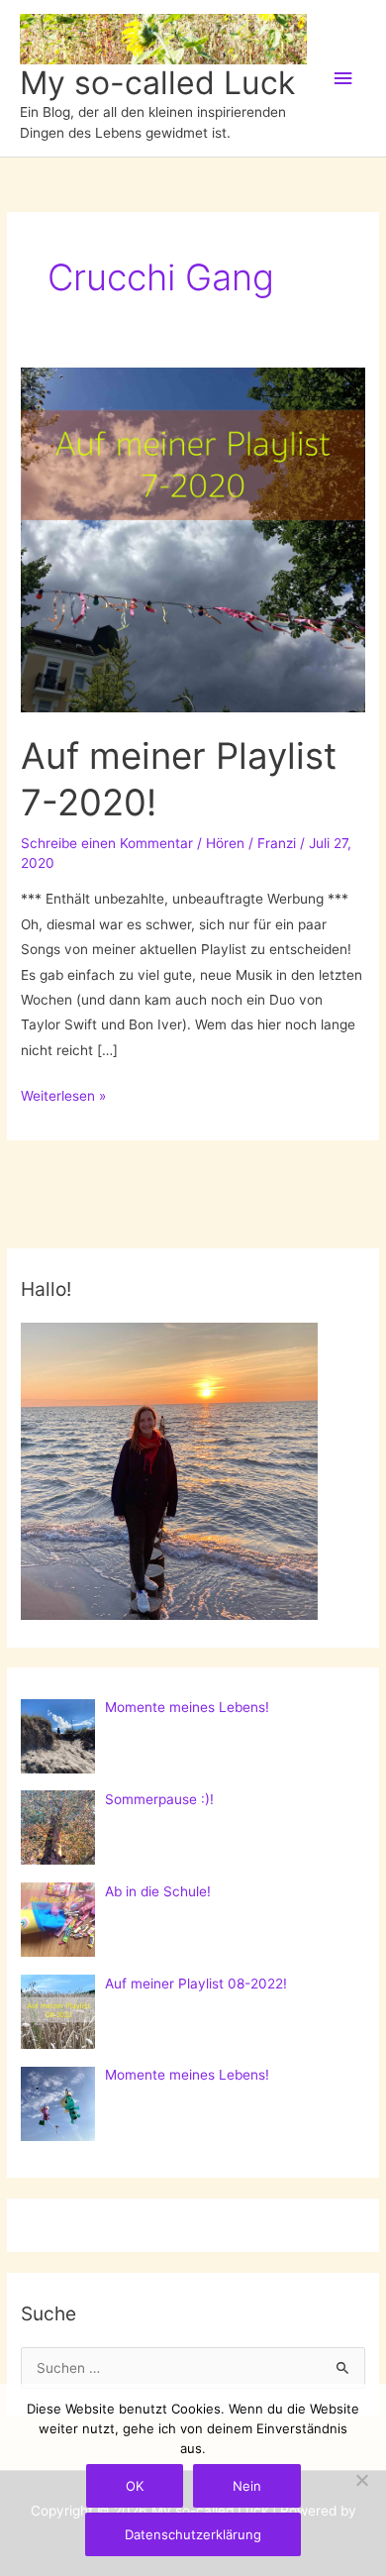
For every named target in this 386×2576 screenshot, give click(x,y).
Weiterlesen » (63, 1098)
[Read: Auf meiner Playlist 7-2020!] (193, 539)
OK (135, 2486)
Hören (225, 843)
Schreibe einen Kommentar (107, 843)
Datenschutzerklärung (193, 2534)
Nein (247, 2486)
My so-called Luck (157, 83)
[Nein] (361, 2480)
